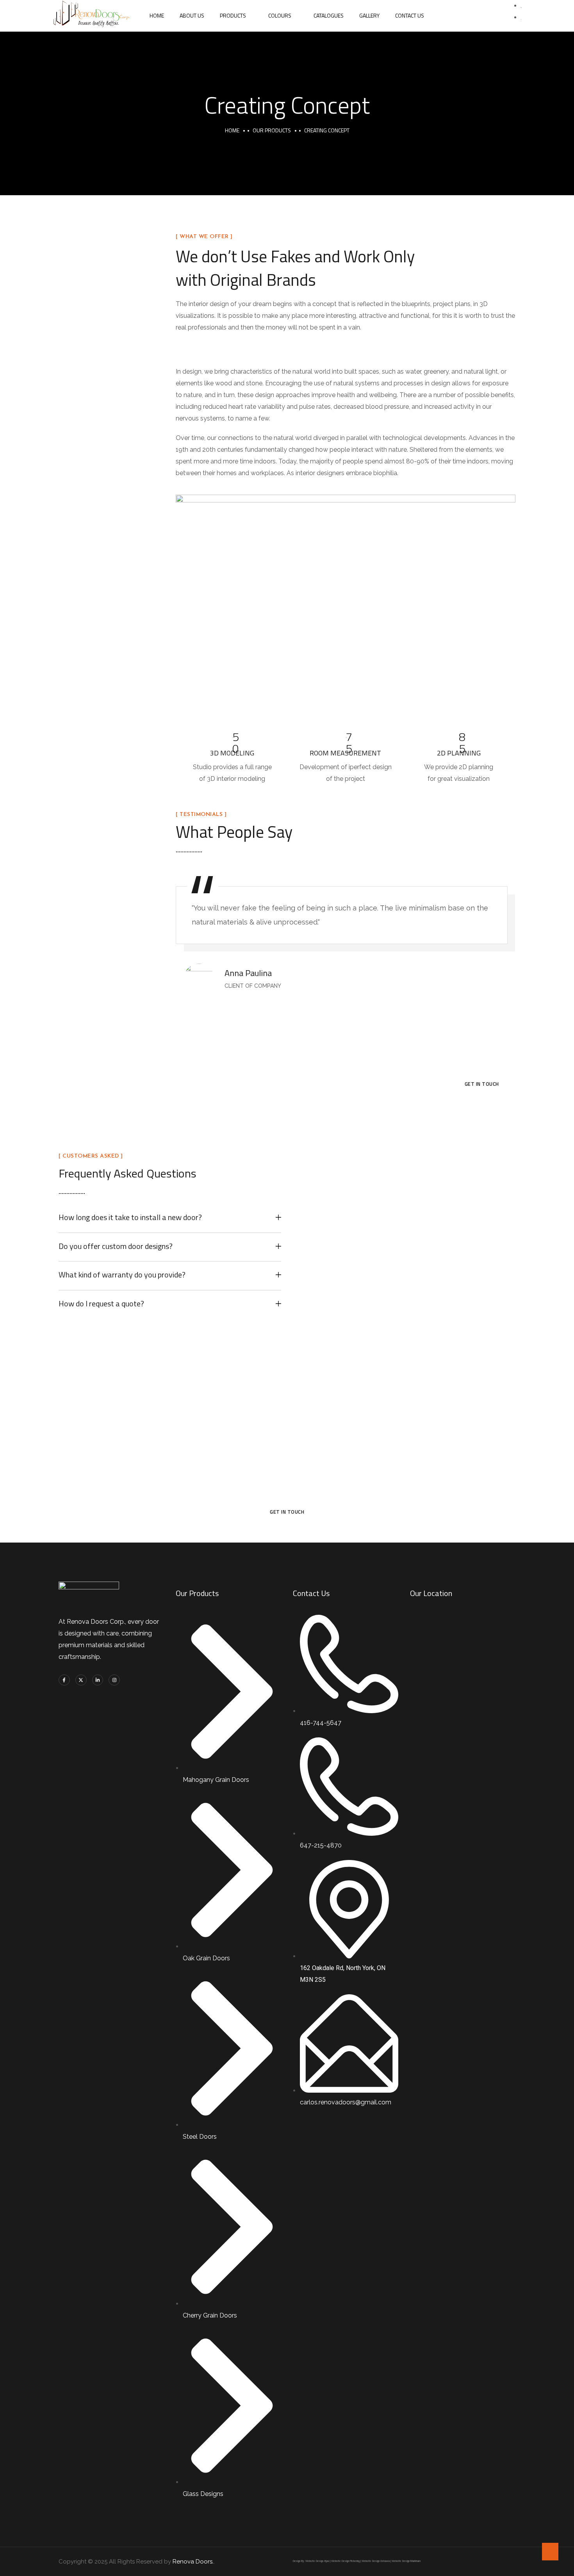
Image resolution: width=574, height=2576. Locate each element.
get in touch (482, 1084)
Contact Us (410, 15)
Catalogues (329, 15)
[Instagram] (114, 1680)
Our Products (272, 130)
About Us (192, 15)
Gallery (369, 15)
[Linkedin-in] (98, 1680)
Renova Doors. (193, 2562)
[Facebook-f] (64, 1680)
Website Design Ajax (317, 2561)
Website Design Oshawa (376, 2561)
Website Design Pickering (345, 2561)
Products (233, 15)
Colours (280, 15)
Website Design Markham (406, 2561)
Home (157, 15)
